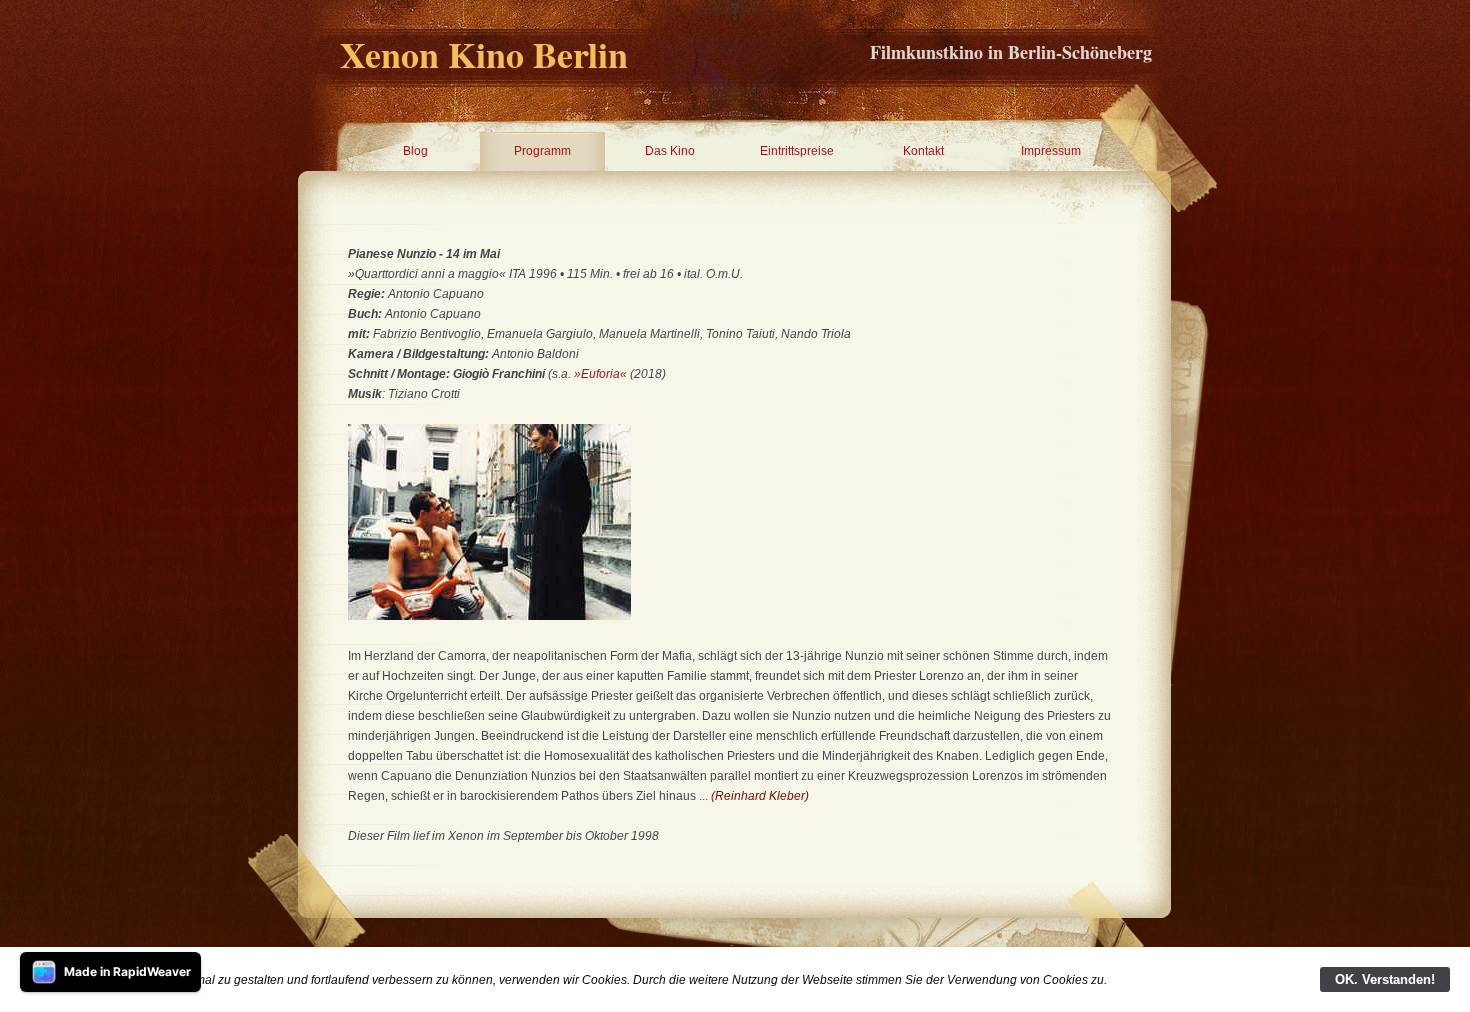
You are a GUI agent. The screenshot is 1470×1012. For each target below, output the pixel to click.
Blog (415, 151)
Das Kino (670, 151)
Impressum (1051, 151)
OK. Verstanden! (1385, 979)
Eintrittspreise (797, 151)
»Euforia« (600, 374)
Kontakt (923, 151)
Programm (542, 151)
